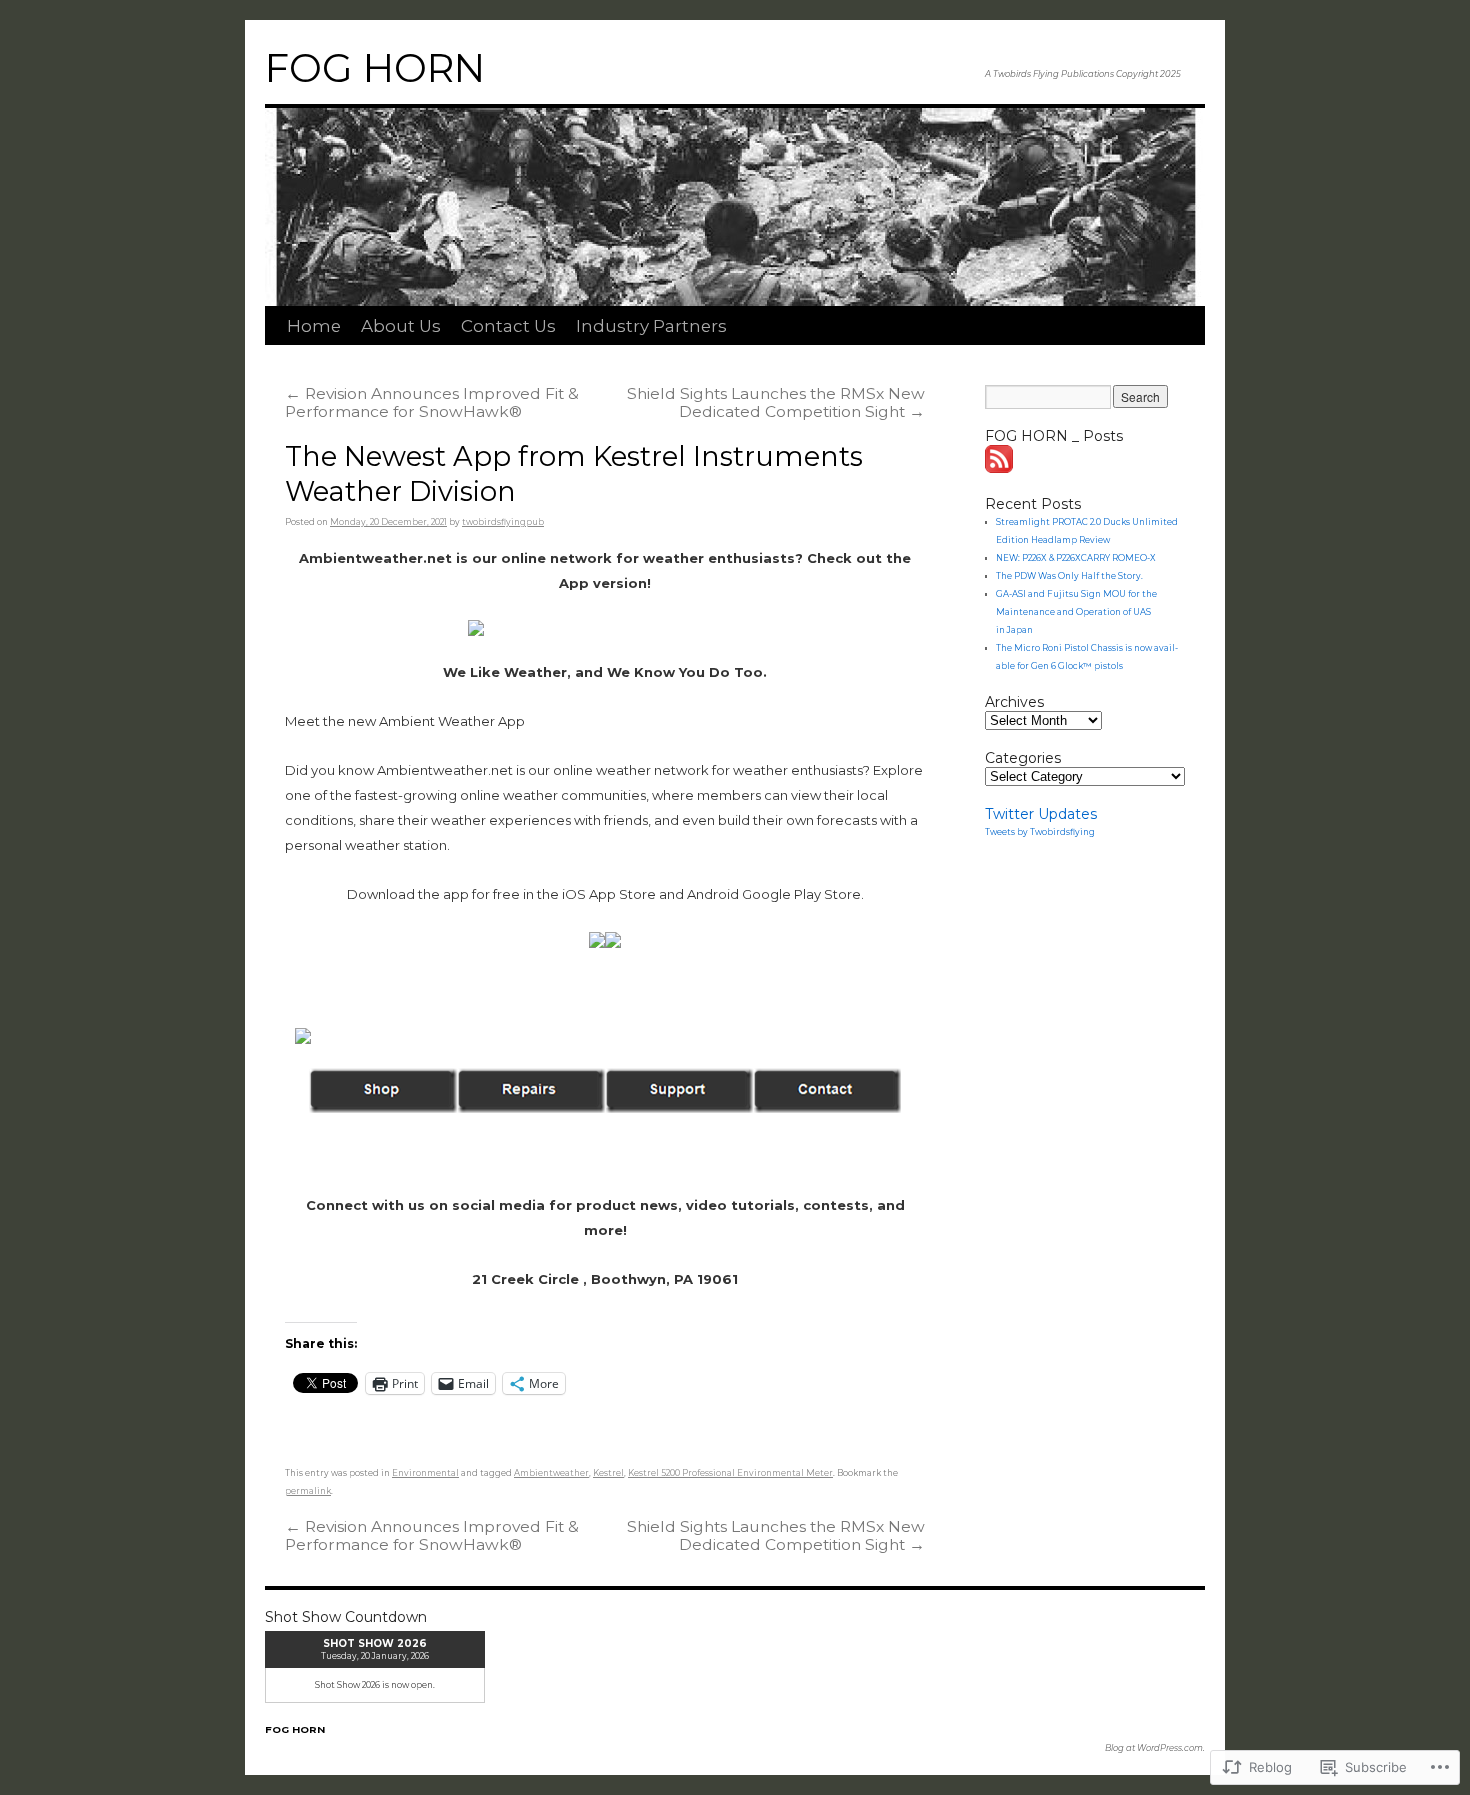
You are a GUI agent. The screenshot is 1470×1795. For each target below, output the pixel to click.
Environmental (425, 1473)
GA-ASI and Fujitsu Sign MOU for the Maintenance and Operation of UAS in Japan (1076, 612)
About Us (401, 326)
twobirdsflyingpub (503, 522)
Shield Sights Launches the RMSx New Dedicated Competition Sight (776, 402)
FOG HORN (375, 68)
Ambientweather (551, 1473)
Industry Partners (651, 326)
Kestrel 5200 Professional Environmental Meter (730, 1473)
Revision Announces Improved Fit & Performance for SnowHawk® (432, 402)
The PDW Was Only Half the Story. (1069, 576)
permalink (308, 1491)
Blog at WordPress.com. (1155, 1748)
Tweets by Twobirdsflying (1040, 832)
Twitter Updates (1041, 814)
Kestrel (608, 1473)
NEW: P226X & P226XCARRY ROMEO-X (1076, 558)
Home (314, 326)
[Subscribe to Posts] (1000, 468)
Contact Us (508, 326)
